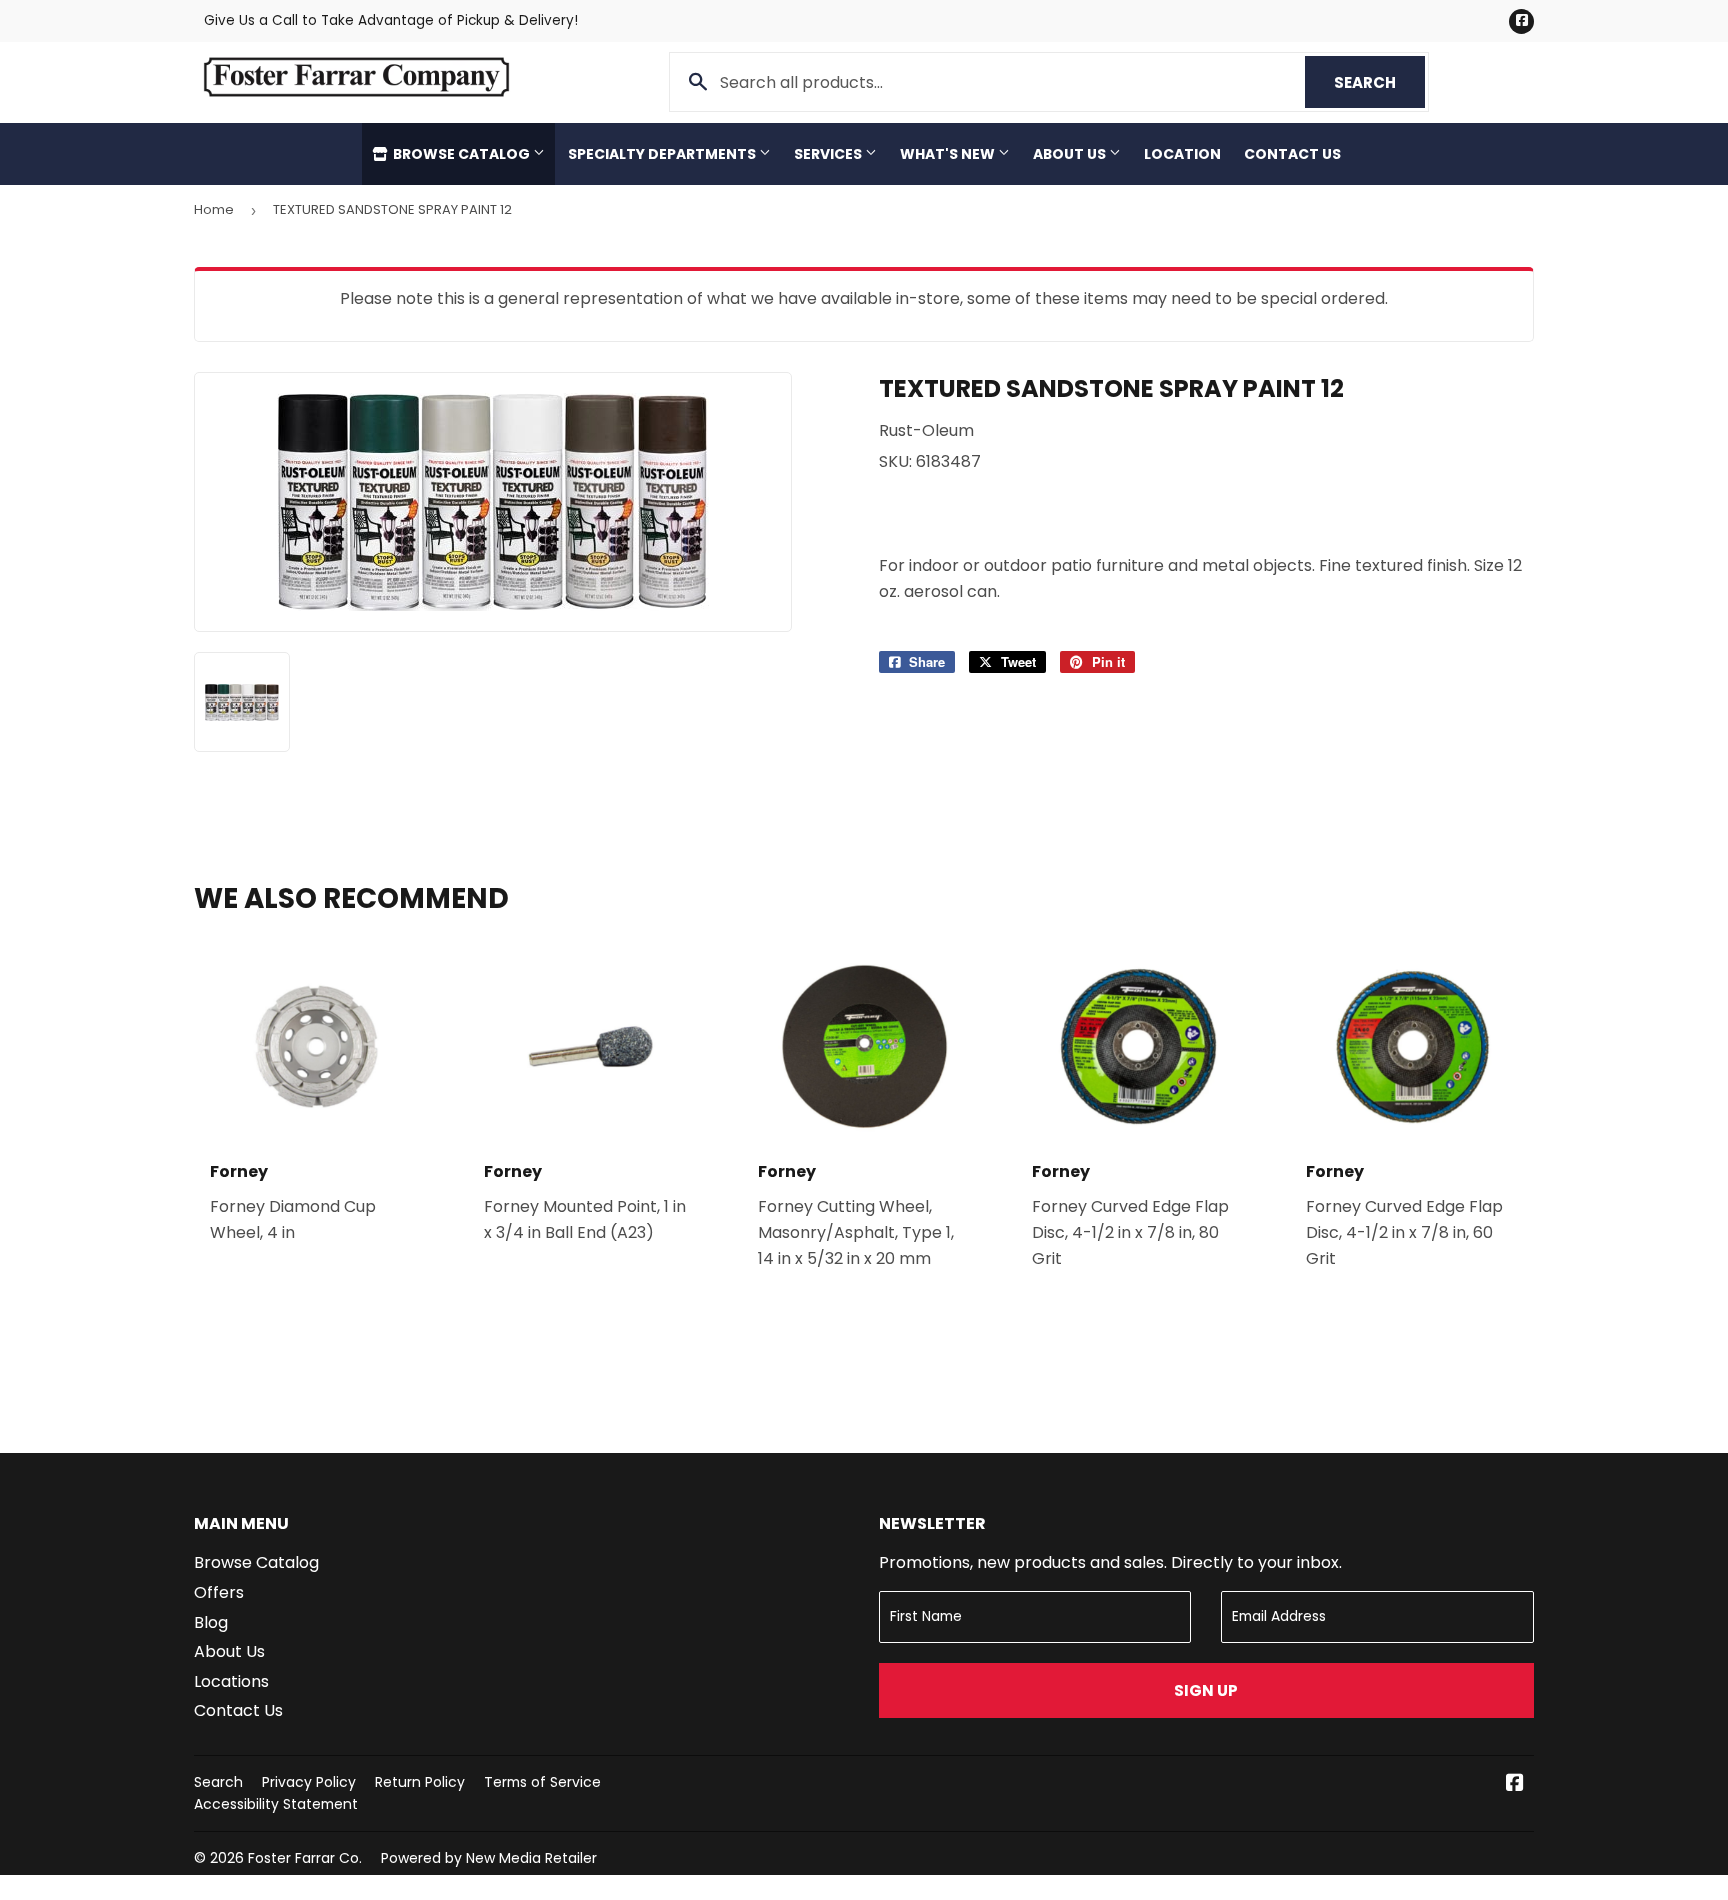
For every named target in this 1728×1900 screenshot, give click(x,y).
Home (214, 209)
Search (1379, 82)
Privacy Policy (309, 1782)
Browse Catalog (461, 154)
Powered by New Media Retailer (489, 1858)
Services (829, 154)
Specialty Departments (663, 154)
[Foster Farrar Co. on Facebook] (1515, 1784)
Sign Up (1206, 1690)
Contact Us (1292, 154)
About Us (1071, 154)
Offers (219, 1592)
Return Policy (420, 1782)
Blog (211, 1622)
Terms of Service (542, 1782)
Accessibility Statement (276, 1804)
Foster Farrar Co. (305, 1858)
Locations (231, 1681)
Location (1182, 154)
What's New (949, 154)
